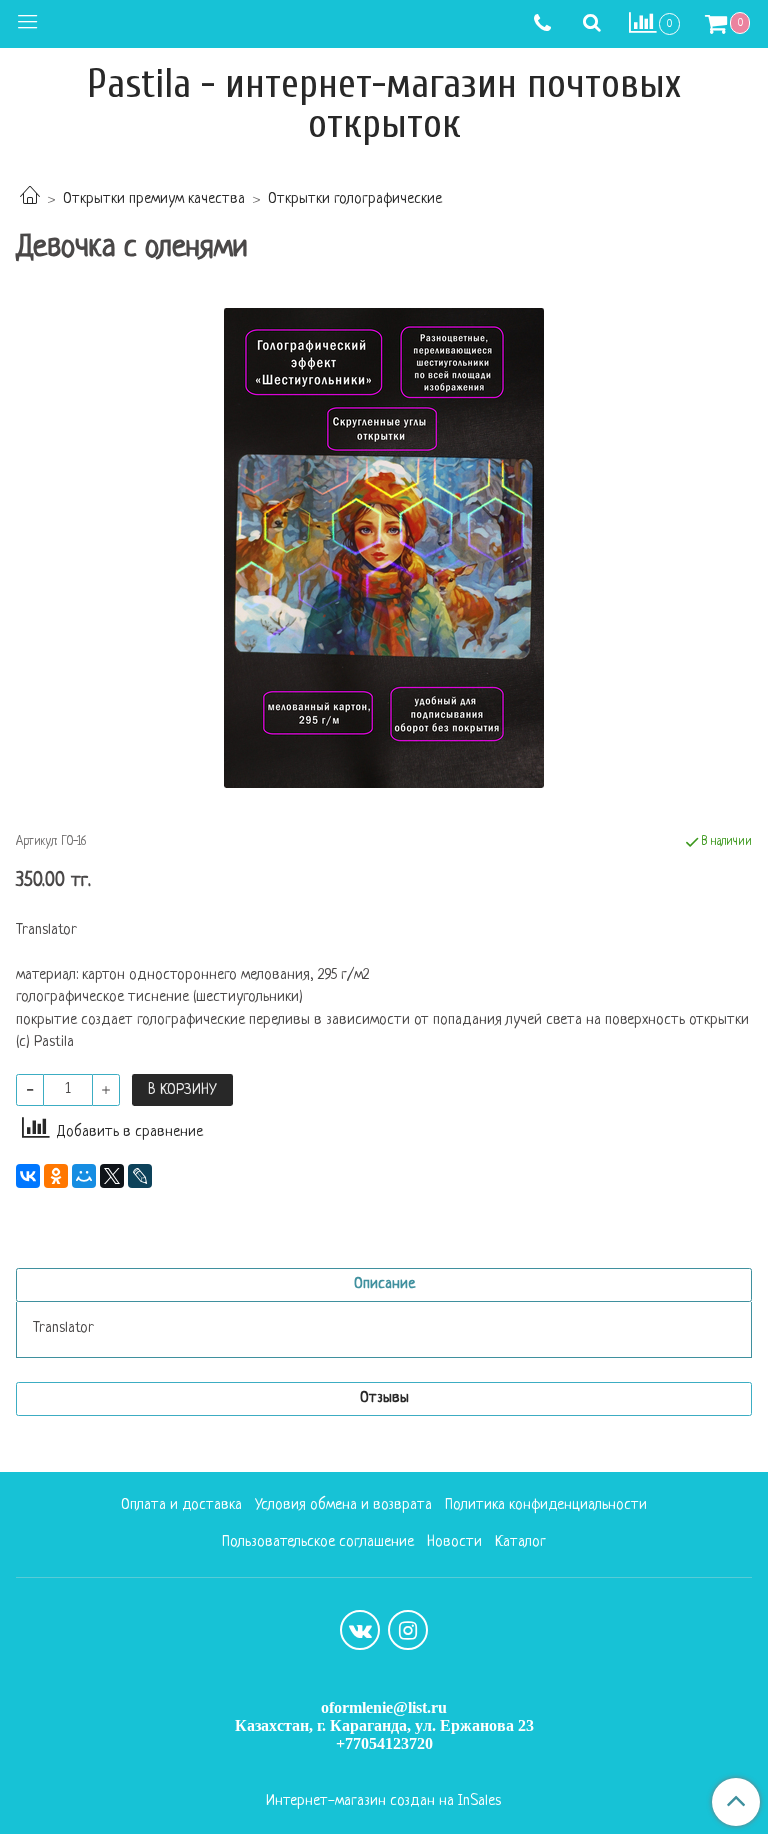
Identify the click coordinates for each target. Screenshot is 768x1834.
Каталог (520, 1542)
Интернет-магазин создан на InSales (383, 1802)
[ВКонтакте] (28, 1176)
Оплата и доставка (181, 1505)
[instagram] (408, 1630)
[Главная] (30, 199)
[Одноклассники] (56, 1176)
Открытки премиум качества (154, 199)
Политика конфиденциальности (546, 1505)
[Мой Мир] (84, 1176)
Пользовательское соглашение (318, 1542)
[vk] (360, 1630)
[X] (112, 1176)
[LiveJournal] (140, 1176)
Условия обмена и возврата (343, 1505)
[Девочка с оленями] (384, 548)
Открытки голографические (355, 199)
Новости (454, 1542)
